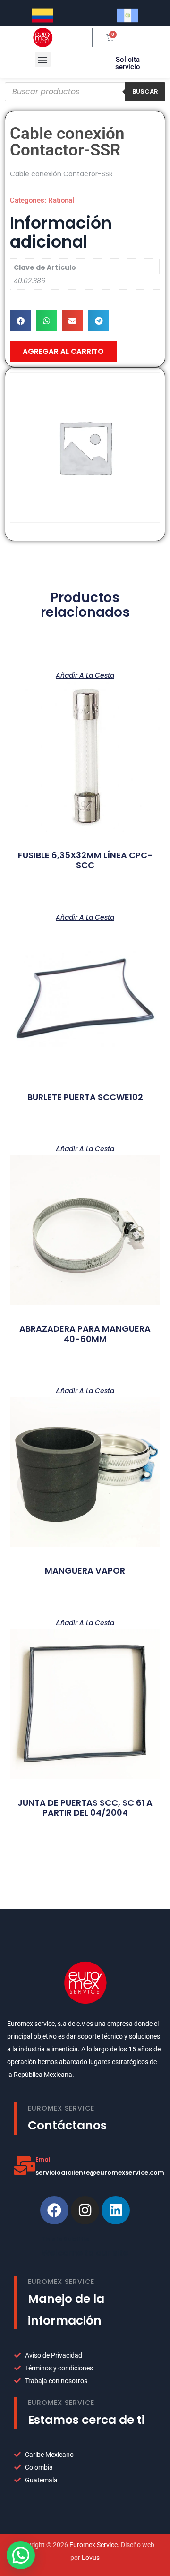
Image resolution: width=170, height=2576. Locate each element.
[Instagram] (85, 2210)
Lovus (91, 2558)
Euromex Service (93, 2545)
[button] (43, 59)
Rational (61, 200)
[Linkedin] (116, 2210)
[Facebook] (54, 2210)
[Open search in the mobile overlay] (85, 92)
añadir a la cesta (85, 675)
